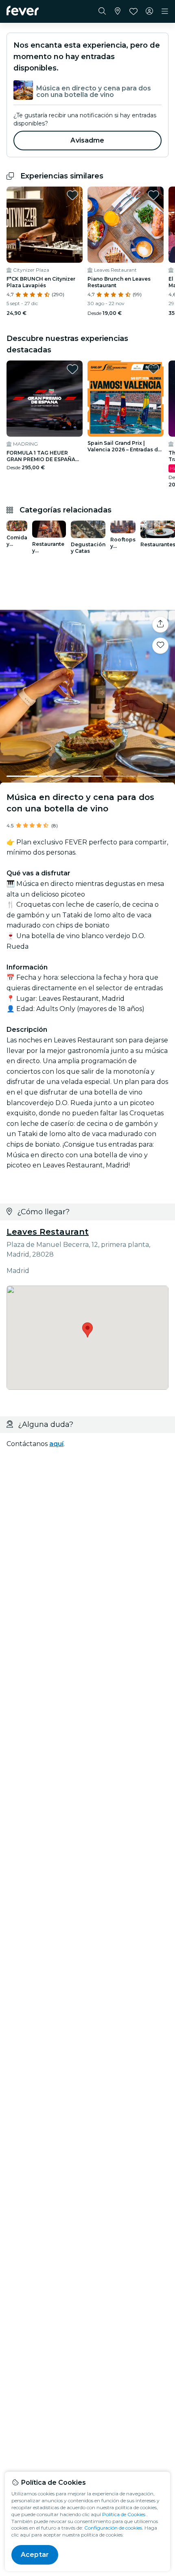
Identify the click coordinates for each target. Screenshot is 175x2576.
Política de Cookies (124, 2514)
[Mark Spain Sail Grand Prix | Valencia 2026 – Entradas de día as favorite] (153, 369)
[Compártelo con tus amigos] (160, 624)
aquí (56, 1444)
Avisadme (87, 140)
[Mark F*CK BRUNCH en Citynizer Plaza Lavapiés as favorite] (72, 195)
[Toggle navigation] (165, 11)
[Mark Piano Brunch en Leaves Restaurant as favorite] (153, 195)
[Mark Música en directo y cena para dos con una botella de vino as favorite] (160, 646)
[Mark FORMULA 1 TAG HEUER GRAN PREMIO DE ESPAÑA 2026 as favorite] (72, 369)
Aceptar (35, 2555)
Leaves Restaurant (48, 1232)
